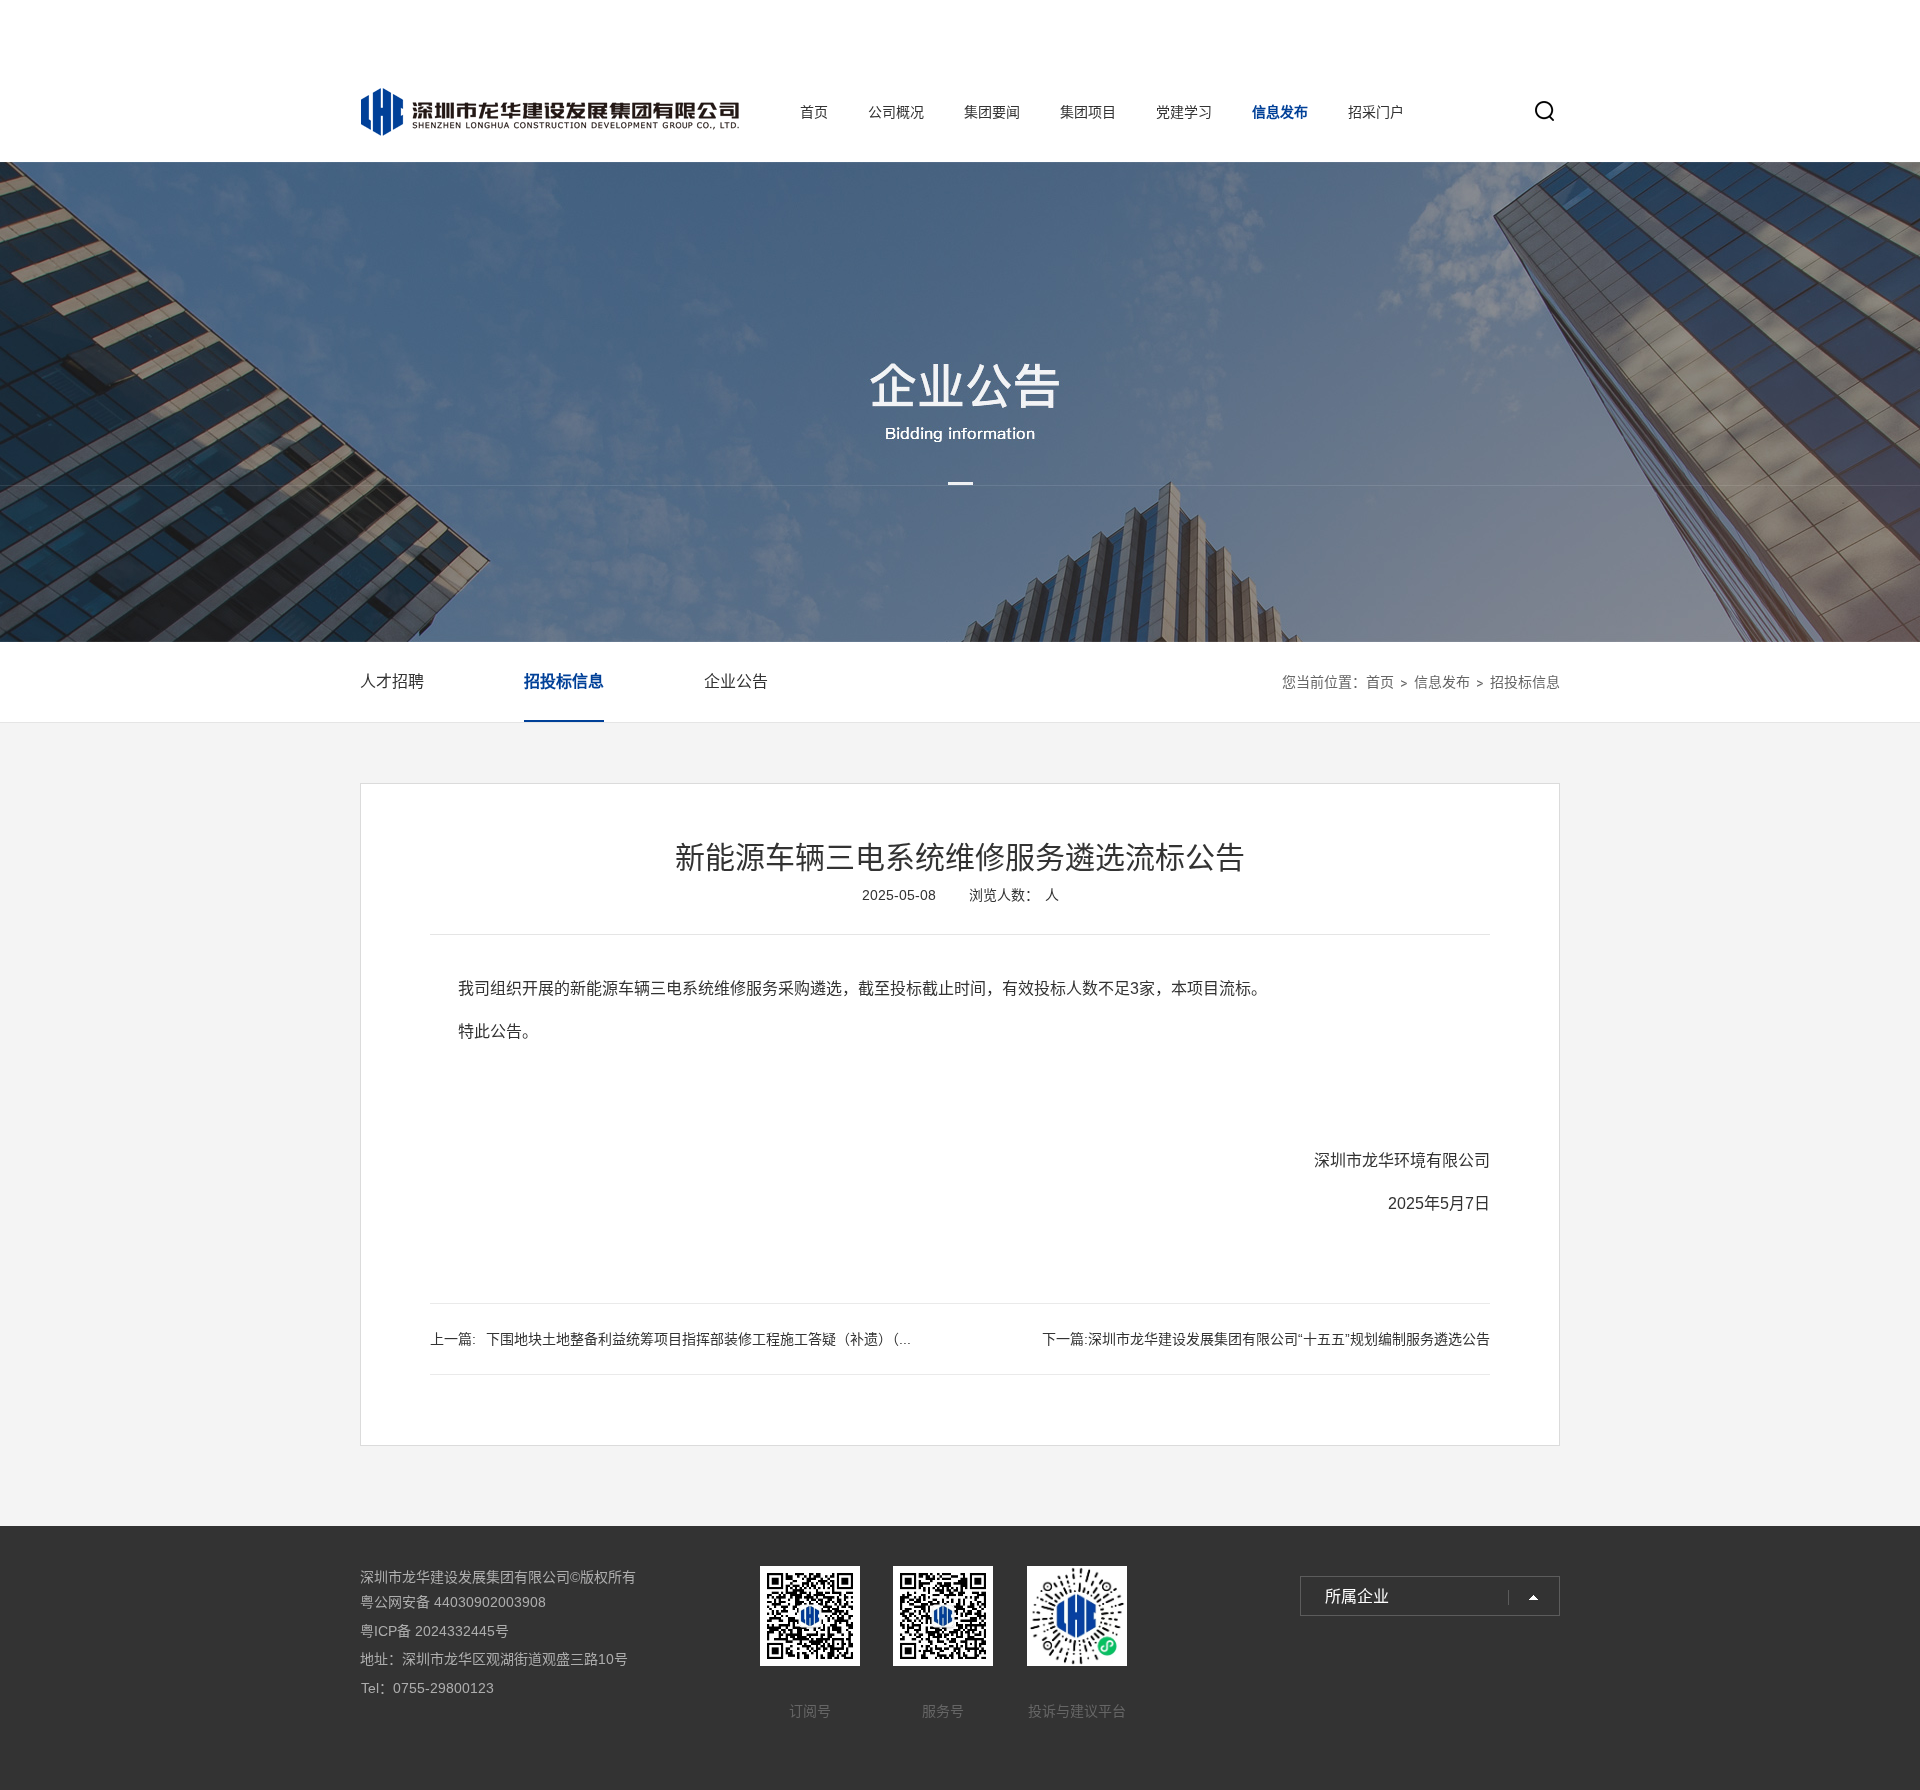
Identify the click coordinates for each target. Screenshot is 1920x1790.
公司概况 (896, 112)
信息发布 (1280, 112)
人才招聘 (392, 681)
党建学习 (1184, 112)
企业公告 (736, 681)
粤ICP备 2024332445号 (434, 1631)
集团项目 (1088, 112)
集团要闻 (992, 112)
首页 (814, 112)
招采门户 (1376, 112)
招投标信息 (564, 681)
